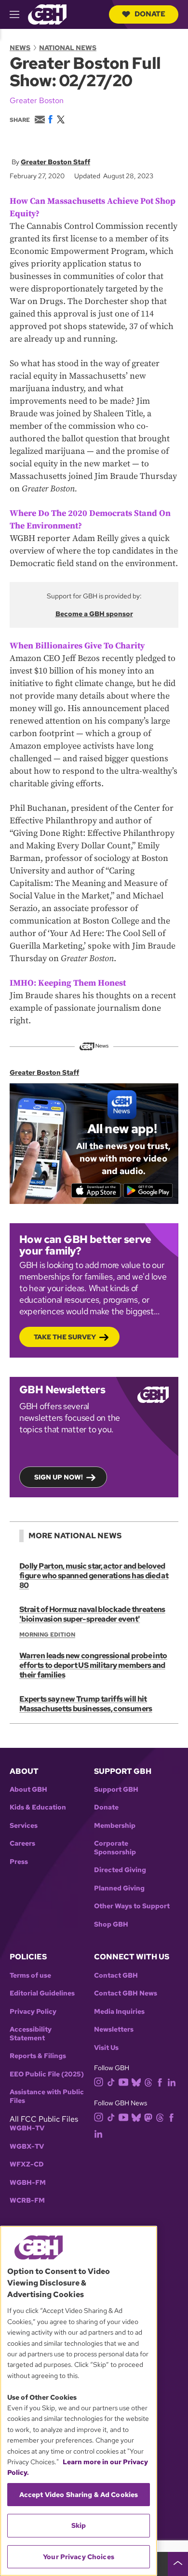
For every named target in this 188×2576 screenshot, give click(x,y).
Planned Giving (119, 1888)
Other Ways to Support (132, 1906)
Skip (79, 2525)
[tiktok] (111, 2082)
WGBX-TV (27, 2147)
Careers (22, 1843)
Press (19, 1862)
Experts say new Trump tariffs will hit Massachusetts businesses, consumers (86, 1704)
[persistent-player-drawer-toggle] (178, 2564)
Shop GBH (111, 1924)
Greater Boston (37, 100)
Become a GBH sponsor (94, 614)
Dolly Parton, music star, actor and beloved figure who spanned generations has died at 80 (94, 1576)
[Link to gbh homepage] (47, 14)
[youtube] (123, 2081)
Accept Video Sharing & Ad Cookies (79, 2495)
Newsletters (114, 2029)
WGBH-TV (27, 2128)
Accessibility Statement (31, 2034)
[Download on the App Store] (96, 1190)
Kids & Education (38, 1807)
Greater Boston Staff (55, 162)
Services (24, 1826)
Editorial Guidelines (42, 1993)
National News (68, 48)
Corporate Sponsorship (115, 1848)
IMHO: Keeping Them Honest (68, 983)
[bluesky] (136, 2082)
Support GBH (116, 1790)
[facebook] (160, 2082)
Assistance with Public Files (47, 2096)
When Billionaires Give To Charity (77, 646)
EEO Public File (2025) (47, 2074)
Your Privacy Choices (79, 2557)
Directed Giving (120, 1870)
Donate (150, 14)
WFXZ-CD (27, 2164)
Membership (115, 1826)
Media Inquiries (119, 2012)
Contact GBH (116, 1975)
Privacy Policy (33, 2012)
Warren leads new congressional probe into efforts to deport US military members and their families (93, 1665)
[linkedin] (172, 2082)
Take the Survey (65, 1337)
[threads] (148, 2082)
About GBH (28, 1790)
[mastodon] (148, 2117)
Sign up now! (59, 1477)
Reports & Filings (38, 2056)
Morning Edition (47, 1635)
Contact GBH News (126, 1993)
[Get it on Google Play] (148, 1190)
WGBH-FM (28, 2183)
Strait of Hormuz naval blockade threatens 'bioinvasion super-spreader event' (92, 1614)
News (20, 48)
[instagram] (99, 2081)
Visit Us (106, 2048)
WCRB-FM (27, 2200)
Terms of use (30, 1975)
